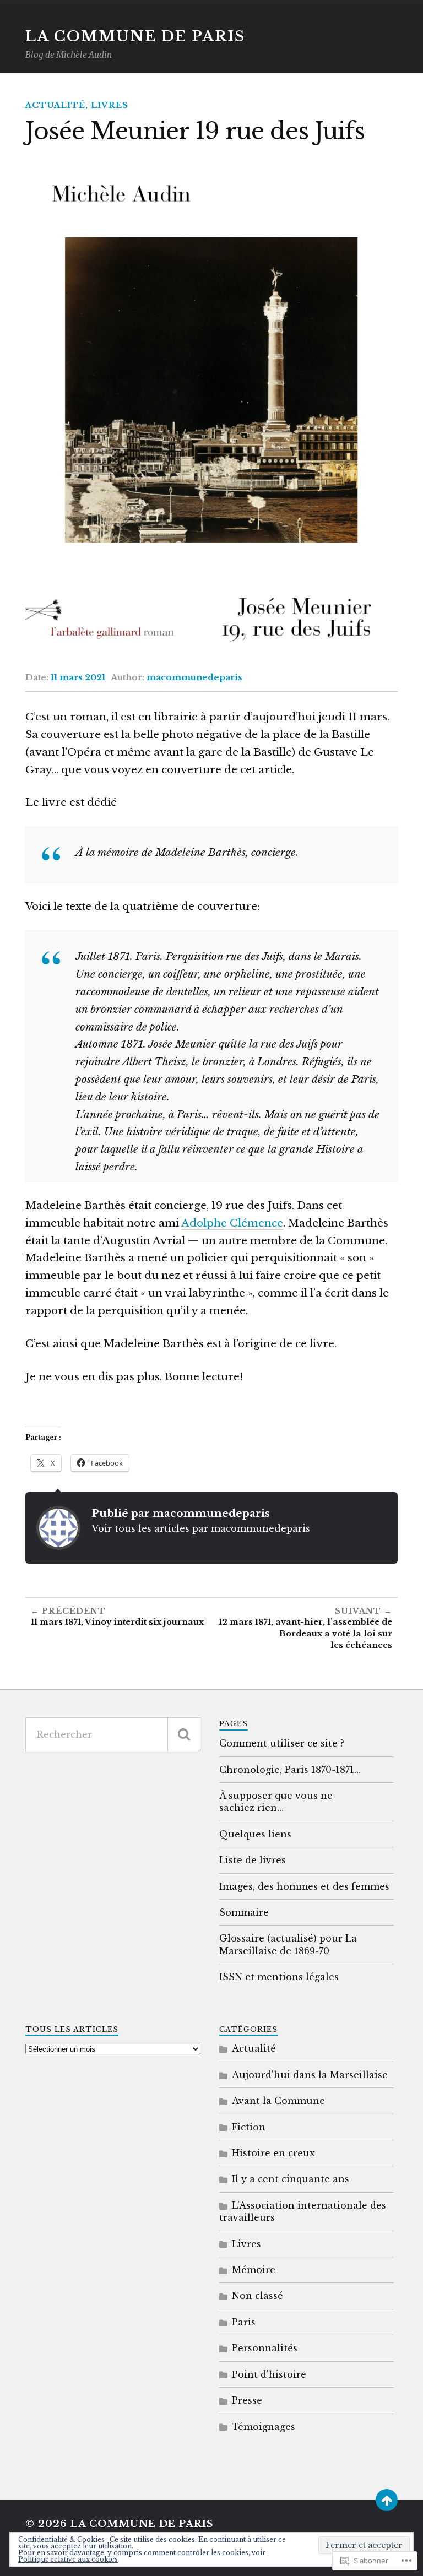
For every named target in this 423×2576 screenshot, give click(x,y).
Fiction (249, 2127)
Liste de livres (253, 1860)
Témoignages (264, 2427)
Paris (244, 2322)
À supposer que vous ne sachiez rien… (276, 1802)
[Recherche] (184, 1734)
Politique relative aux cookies (68, 2559)
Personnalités (265, 2348)
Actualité (55, 105)
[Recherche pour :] (113, 1734)
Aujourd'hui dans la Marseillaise (310, 2075)
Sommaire (244, 1912)
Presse (247, 2400)
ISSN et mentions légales (279, 1977)
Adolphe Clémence (232, 1223)
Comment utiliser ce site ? (282, 1743)
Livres (110, 105)
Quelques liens (255, 1834)
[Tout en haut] (387, 2500)
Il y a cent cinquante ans (291, 2179)
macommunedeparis (194, 677)
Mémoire (254, 2270)
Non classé (257, 2296)
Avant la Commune (278, 2101)
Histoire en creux (273, 2153)
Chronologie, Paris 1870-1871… (290, 1770)
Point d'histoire (269, 2374)
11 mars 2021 (78, 677)
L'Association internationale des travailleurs (303, 2211)
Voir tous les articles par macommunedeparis (201, 1528)
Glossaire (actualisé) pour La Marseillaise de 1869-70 (288, 1944)
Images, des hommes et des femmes (304, 1886)
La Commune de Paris (135, 36)
